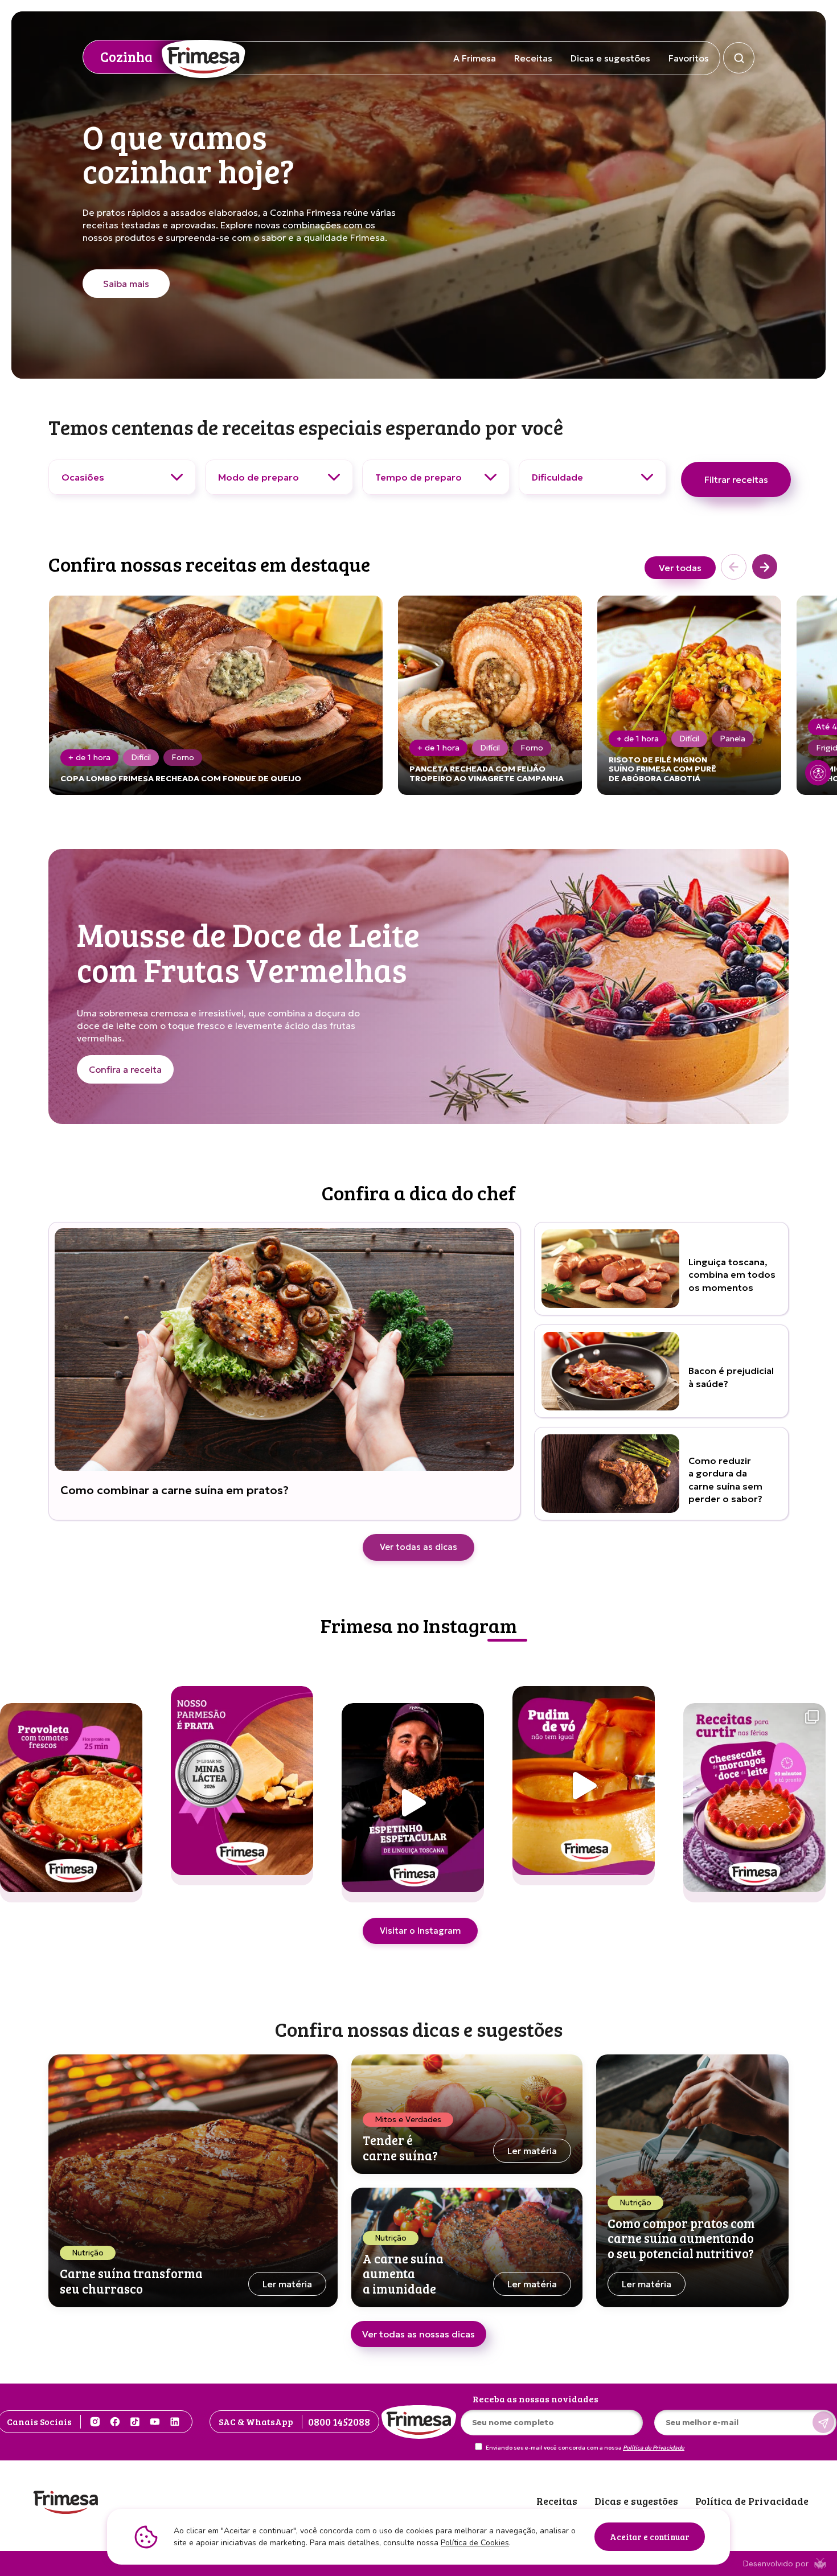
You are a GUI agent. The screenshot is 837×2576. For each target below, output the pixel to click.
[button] (765, 568)
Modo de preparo (259, 477)
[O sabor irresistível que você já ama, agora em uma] (584, 1786)
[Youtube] (155, 2422)
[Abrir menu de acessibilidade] (818, 773)
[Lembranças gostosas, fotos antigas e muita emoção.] (754, 1803)
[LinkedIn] (175, 2422)
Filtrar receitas (736, 479)
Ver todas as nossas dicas (419, 2334)
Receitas (533, 58)
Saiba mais (126, 284)
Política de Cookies (475, 2543)
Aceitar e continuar (650, 2537)
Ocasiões (83, 477)
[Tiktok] (135, 2422)
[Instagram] (95, 2422)
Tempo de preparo (419, 477)
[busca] (739, 58)
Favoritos (689, 58)
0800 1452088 (339, 2422)
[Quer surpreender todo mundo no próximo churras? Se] (71, 1803)
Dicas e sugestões (610, 58)
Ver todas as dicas (419, 1547)
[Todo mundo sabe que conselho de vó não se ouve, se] (242, 1786)
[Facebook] (115, 2422)
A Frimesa (475, 58)
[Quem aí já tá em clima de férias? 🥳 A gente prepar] (413, 1803)
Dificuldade (557, 477)
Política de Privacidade (654, 2448)
